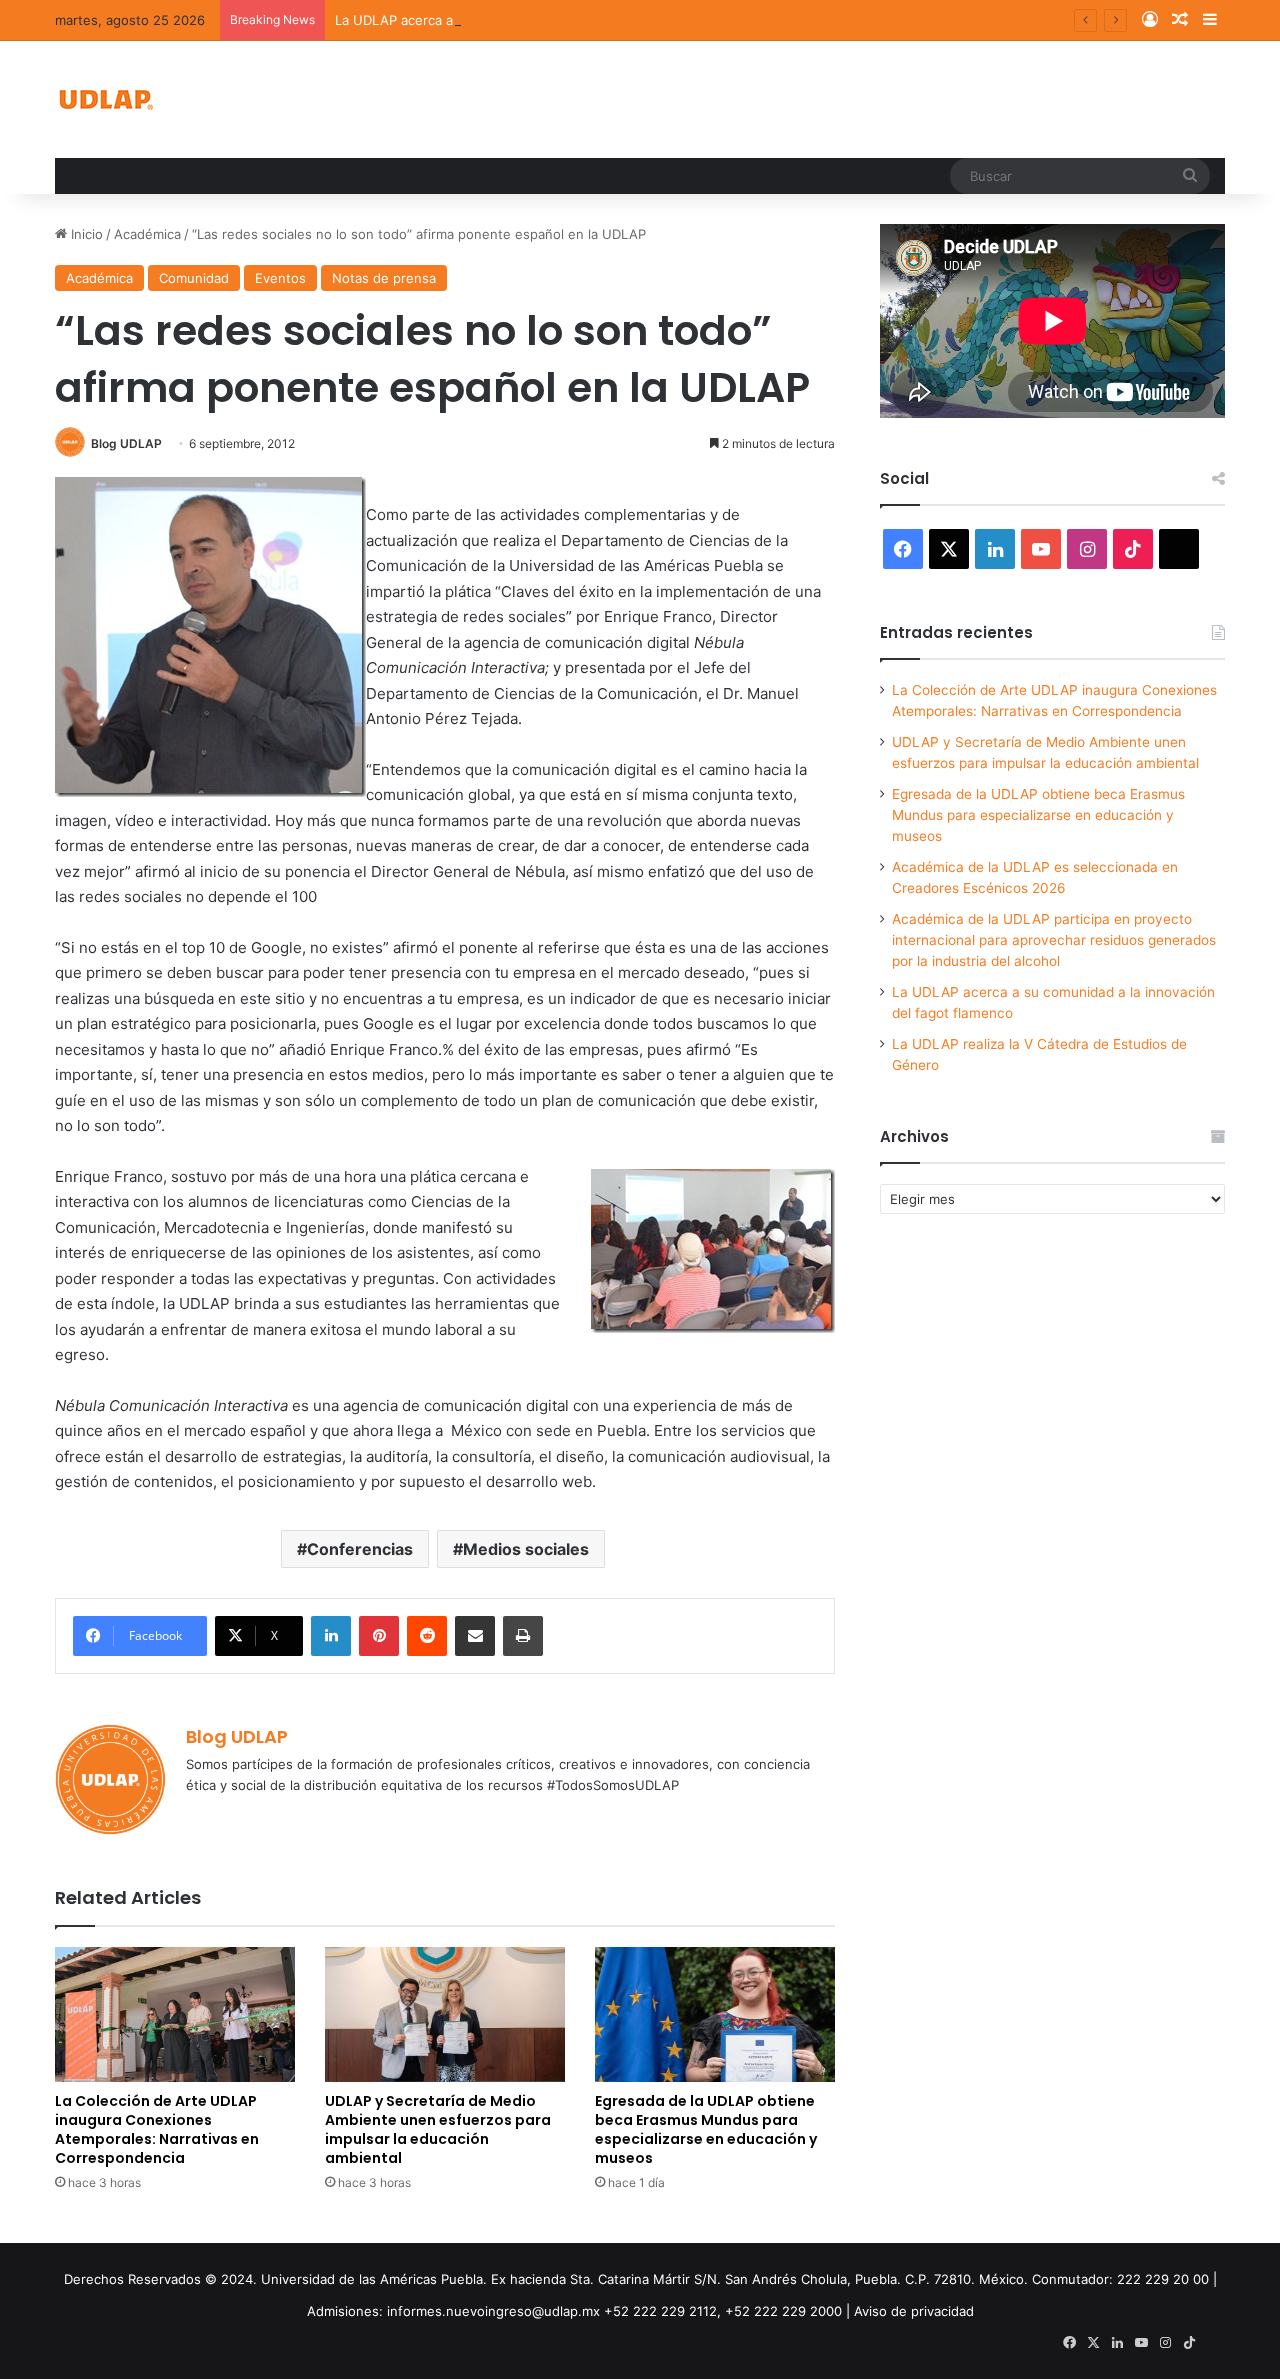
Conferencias (360, 1549)
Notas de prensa (384, 278)
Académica (147, 234)
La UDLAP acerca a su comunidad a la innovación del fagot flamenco (548, 20)
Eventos (280, 278)
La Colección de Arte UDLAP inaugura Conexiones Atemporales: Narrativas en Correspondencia (157, 2129)
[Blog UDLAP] (105, 99)
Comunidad (194, 278)
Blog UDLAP (126, 443)
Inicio (85, 234)
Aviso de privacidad (914, 2311)
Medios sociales (526, 1549)
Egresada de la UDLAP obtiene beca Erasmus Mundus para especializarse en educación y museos (706, 2129)
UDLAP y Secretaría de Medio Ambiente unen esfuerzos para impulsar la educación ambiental (438, 2129)
